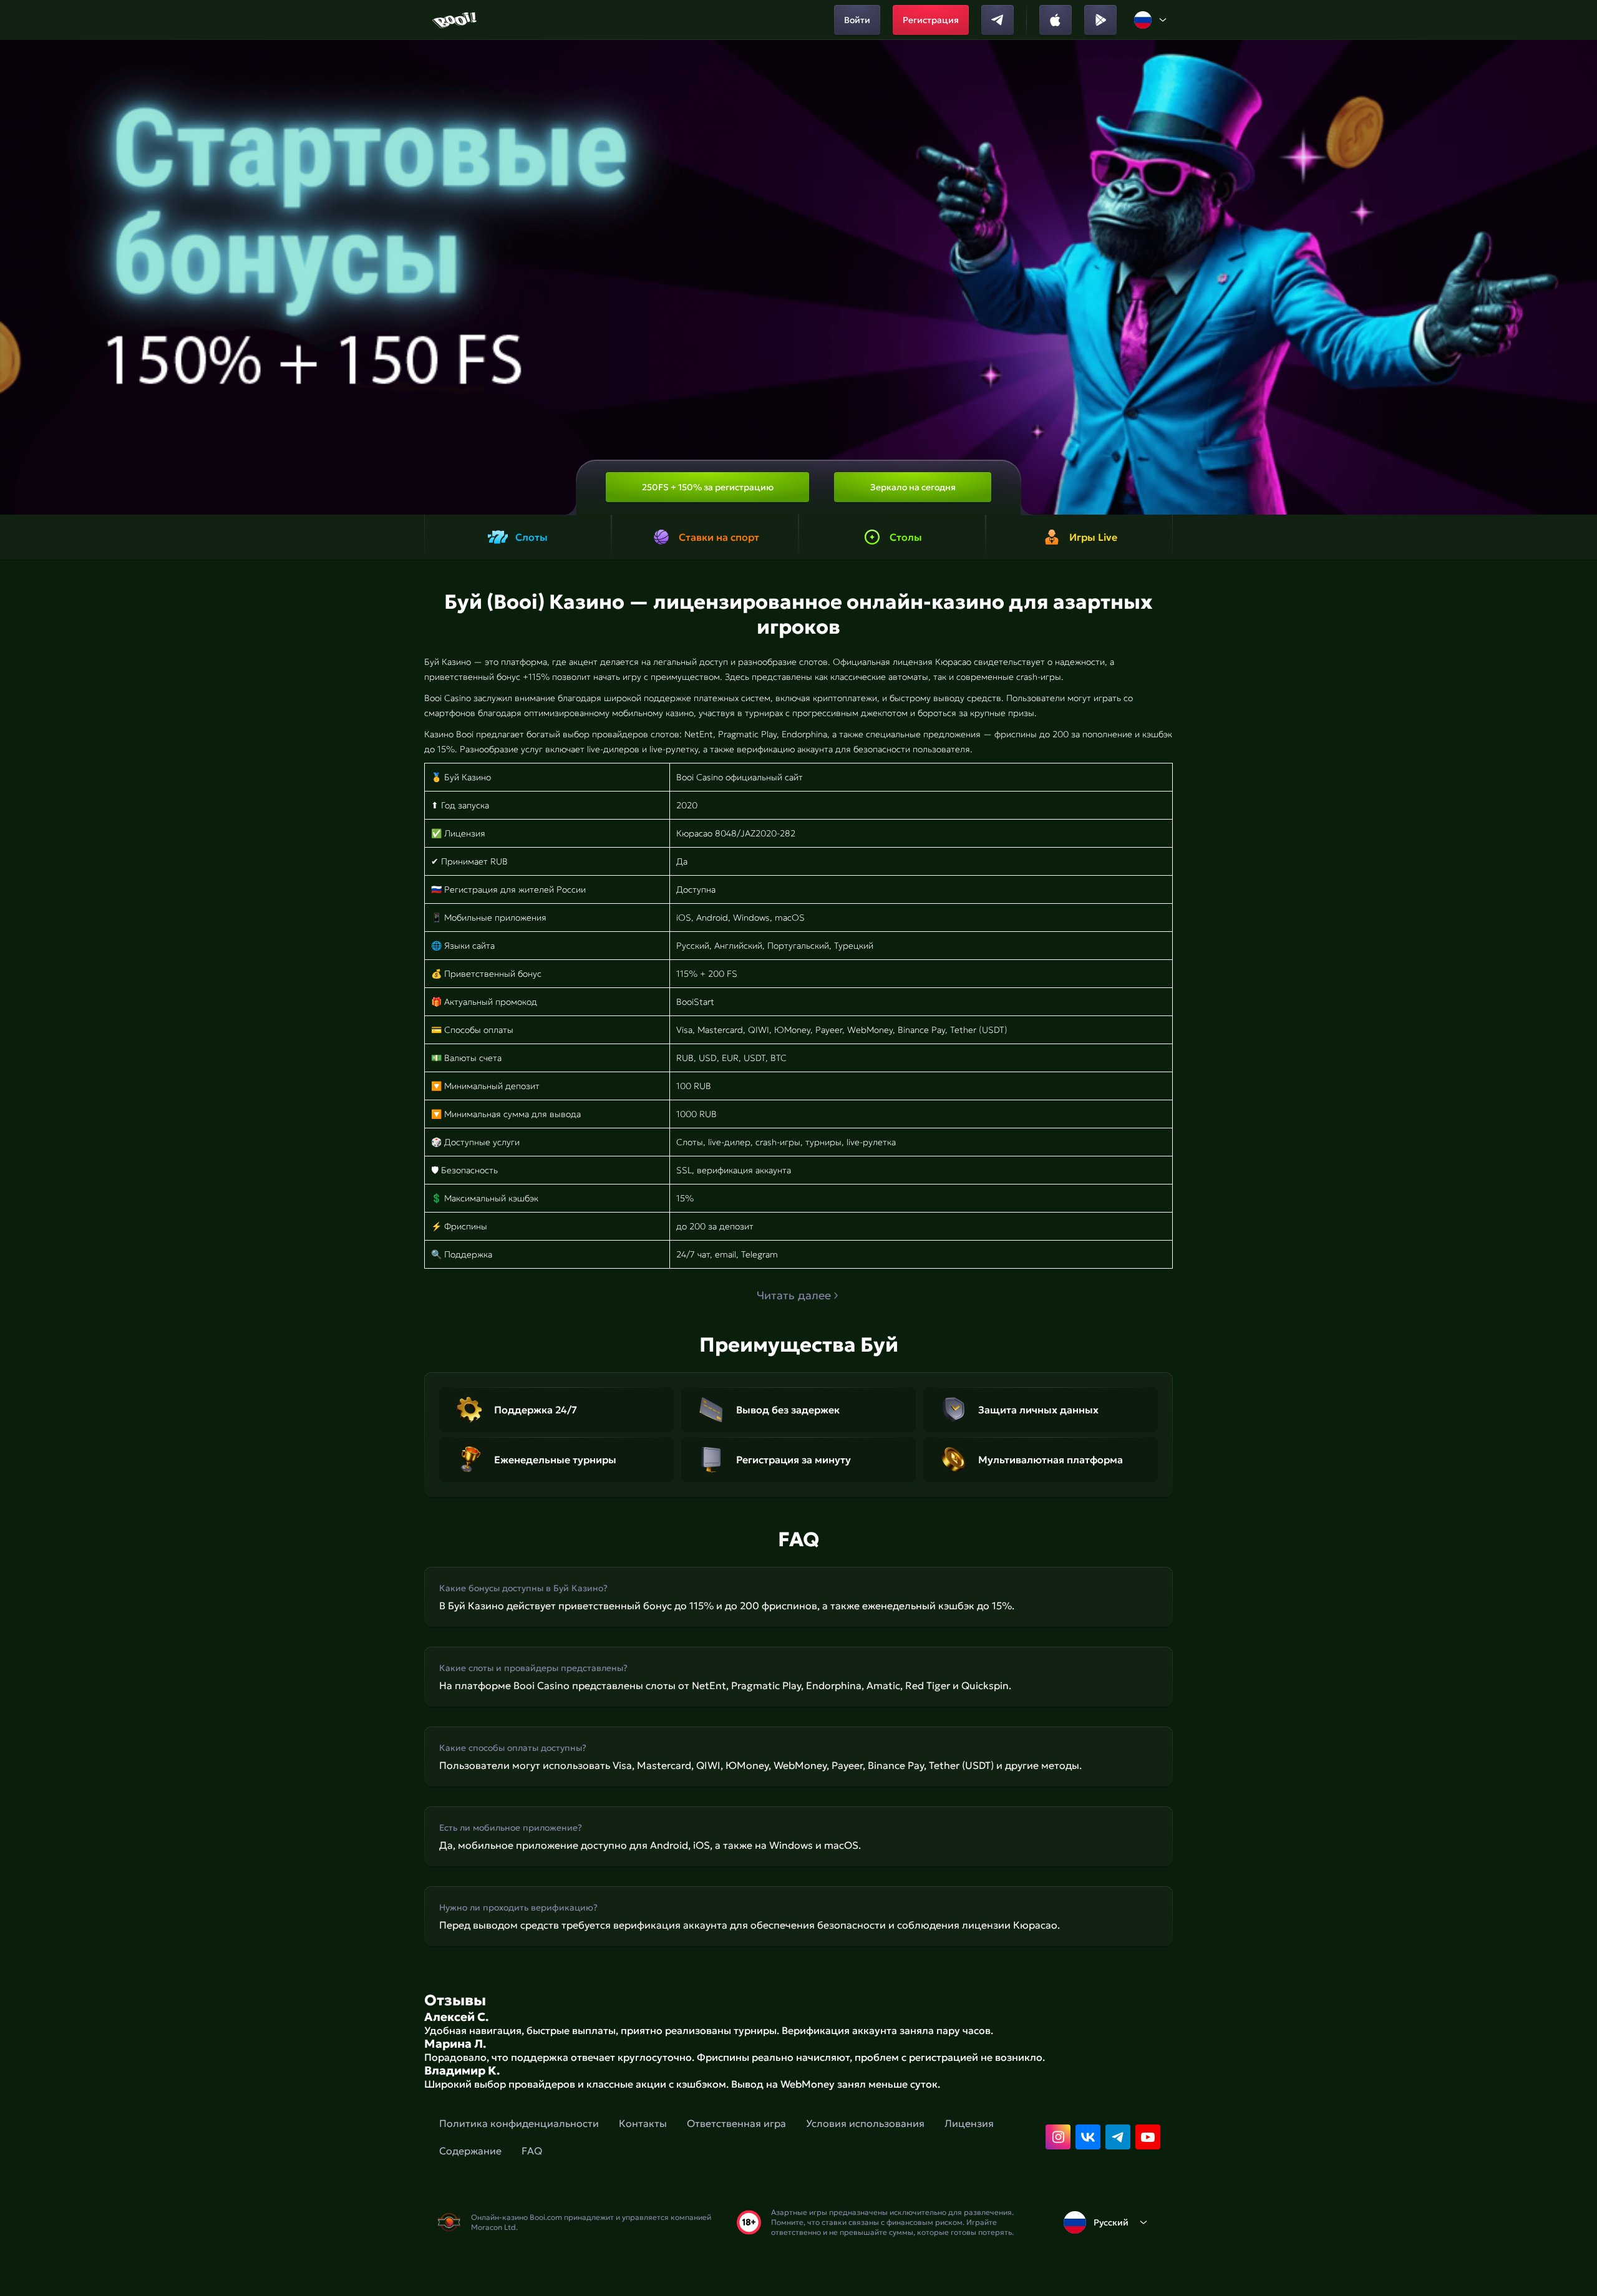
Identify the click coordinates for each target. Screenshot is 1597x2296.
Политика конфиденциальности (519, 2123)
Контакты (643, 2123)
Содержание (470, 2151)
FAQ (532, 2151)
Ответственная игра (736, 2123)
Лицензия (969, 2123)
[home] (456, 20)
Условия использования (865, 2123)
